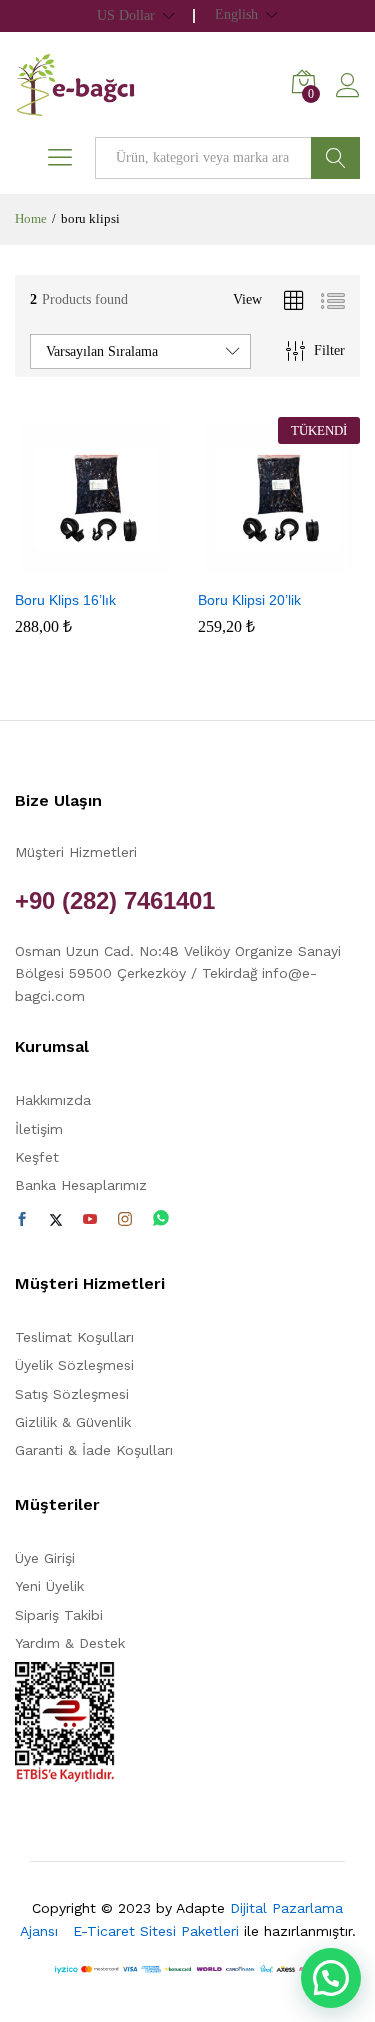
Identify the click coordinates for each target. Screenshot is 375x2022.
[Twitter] (56, 1220)
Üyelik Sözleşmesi (74, 1365)
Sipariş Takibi (59, 1615)
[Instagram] (125, 1220)
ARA (335, 158)
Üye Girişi (45, 1558)
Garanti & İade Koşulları (94, 1450)
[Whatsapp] (161, 1219)
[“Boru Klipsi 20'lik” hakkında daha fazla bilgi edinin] (256, 567)
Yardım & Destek (70, 1643)
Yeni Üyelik (49, 1586)
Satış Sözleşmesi (72, 1394)
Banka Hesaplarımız (81, 1185)
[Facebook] (22, 1220)
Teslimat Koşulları (74, 1337)
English (236, 15)
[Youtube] (90, 1220)
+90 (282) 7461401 (115, 900)
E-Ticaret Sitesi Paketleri (156, 1931)
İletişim (39, 1129)
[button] (73, 567)
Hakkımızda (53, 1100)
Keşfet (37, 1157)
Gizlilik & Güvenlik (73, 1422)
